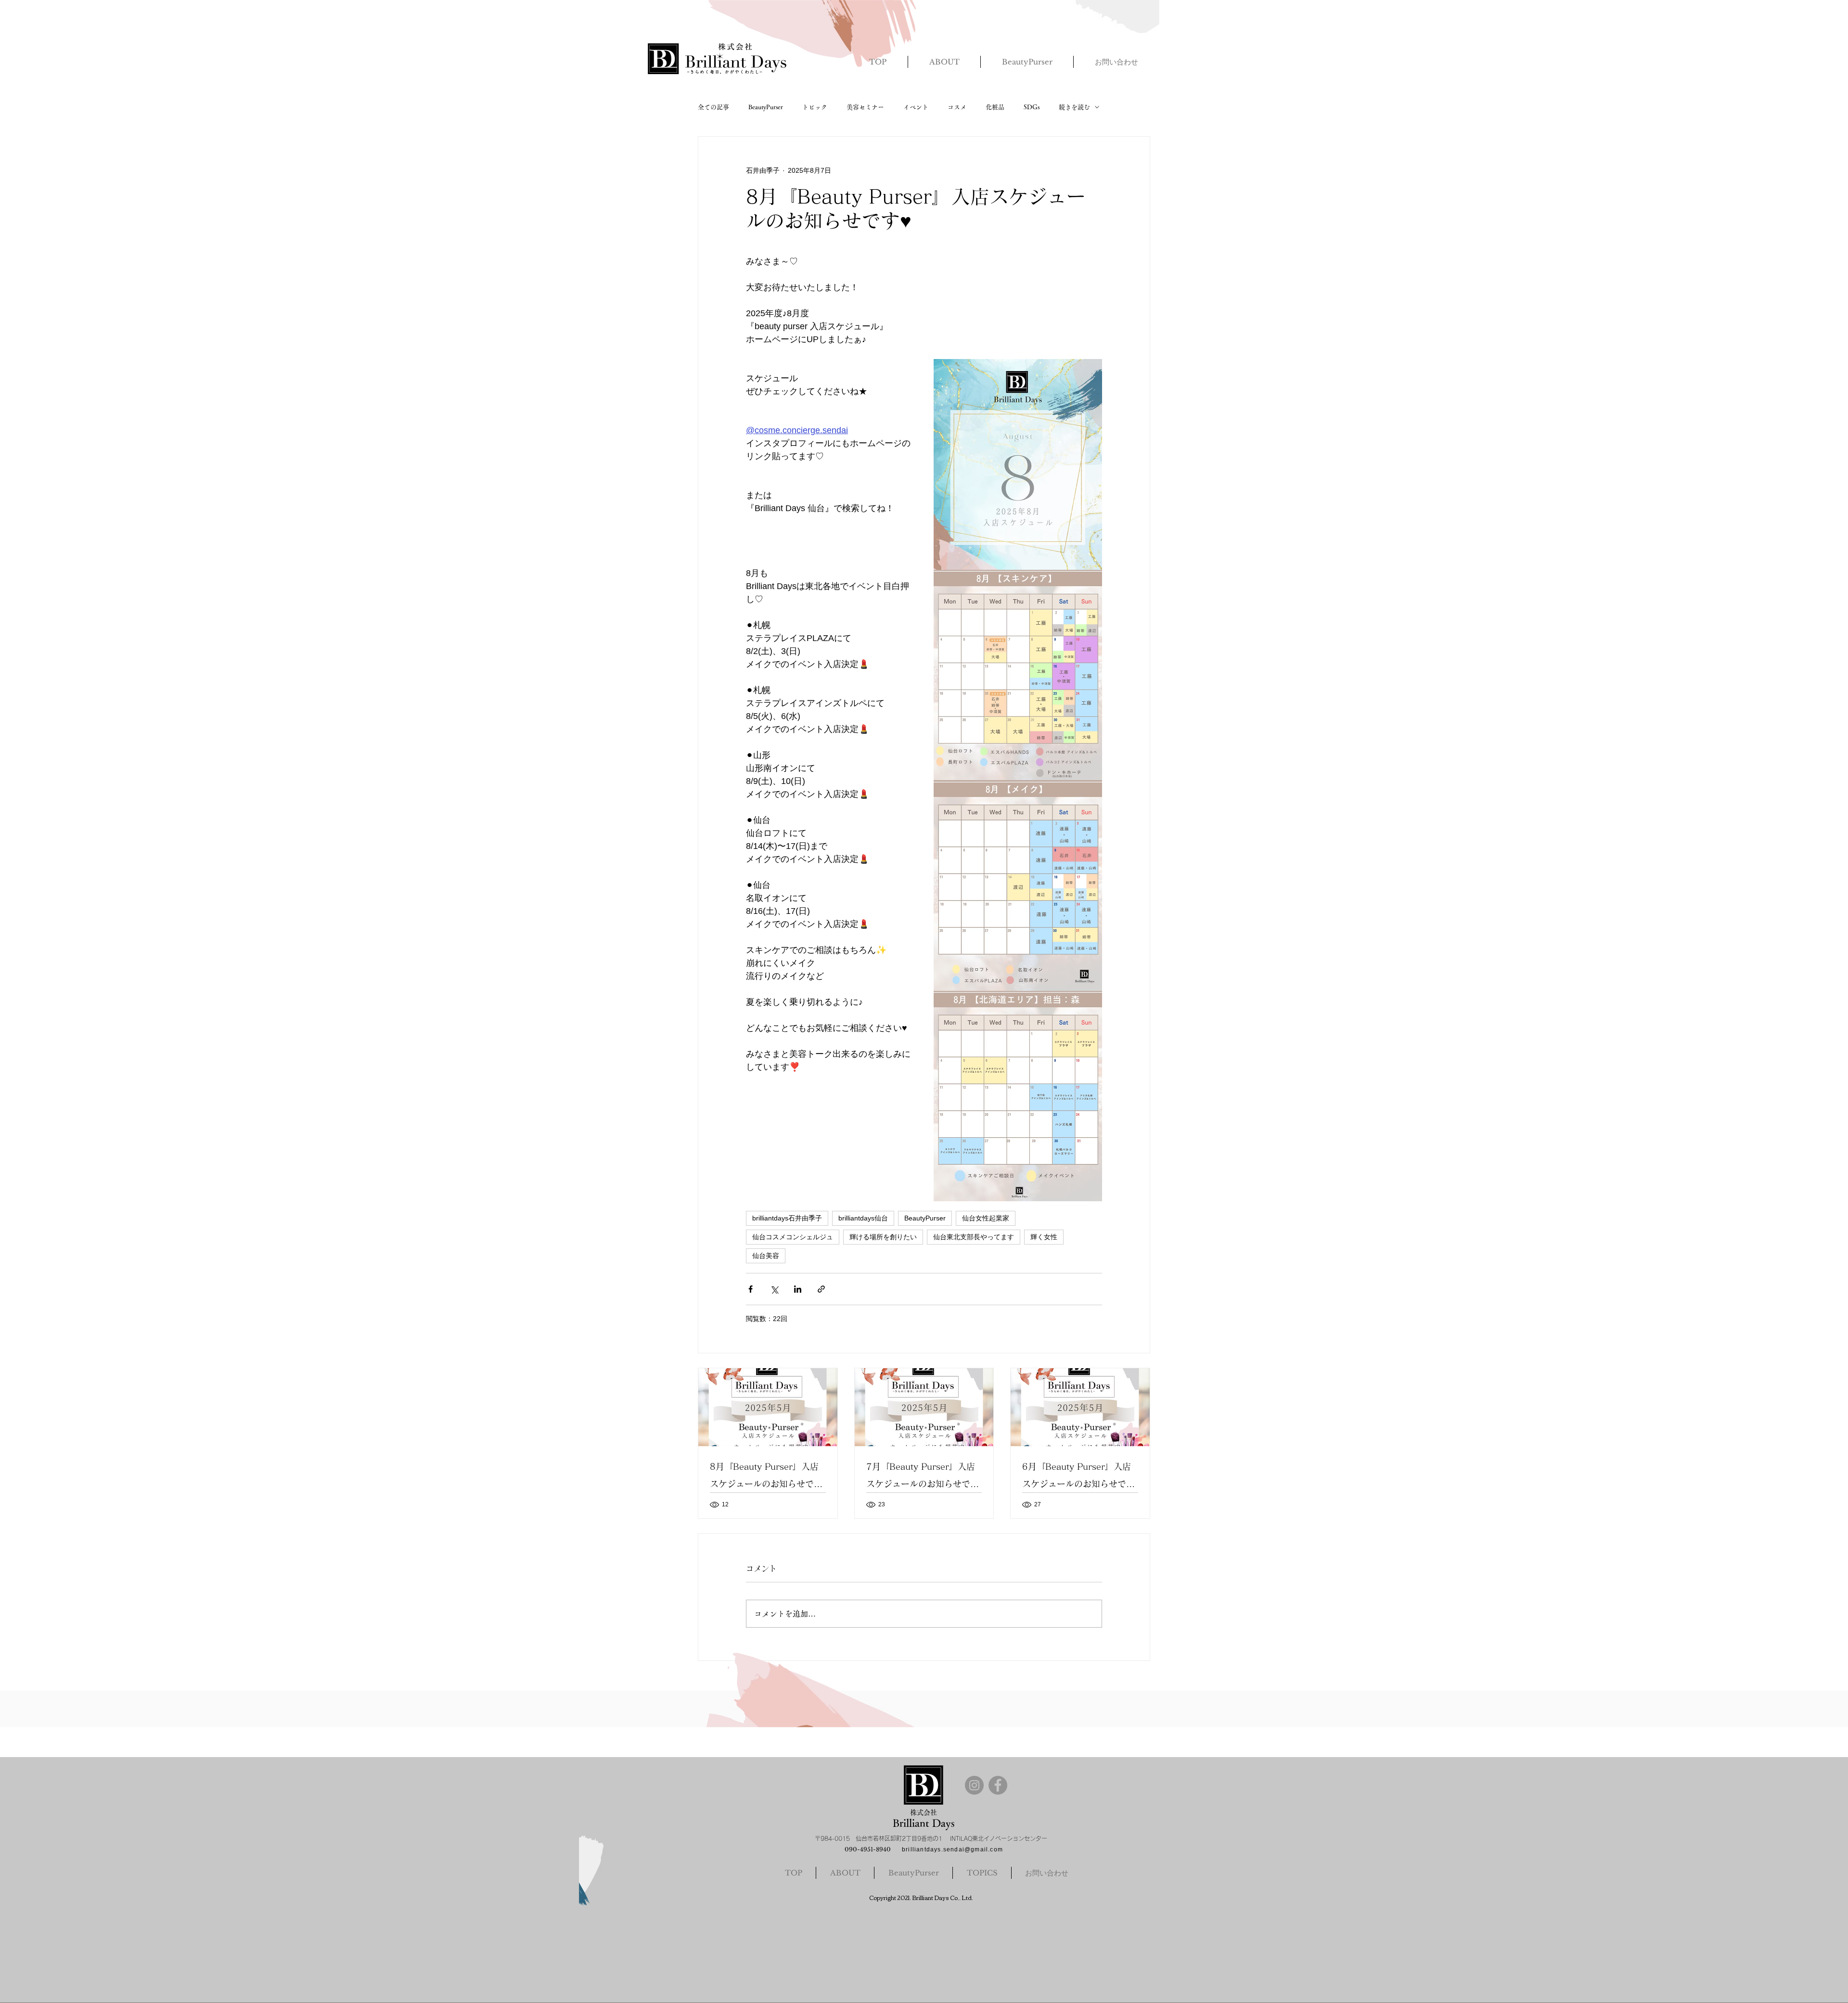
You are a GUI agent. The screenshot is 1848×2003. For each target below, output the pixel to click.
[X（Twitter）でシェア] (774, 1289)
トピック (815, 107)
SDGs (1032, 107)
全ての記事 (713, 107)
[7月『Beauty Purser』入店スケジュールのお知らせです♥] (924, 1407)
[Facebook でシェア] (751, 1289)
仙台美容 (766, 1256)
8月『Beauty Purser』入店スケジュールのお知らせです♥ (766, 1477)
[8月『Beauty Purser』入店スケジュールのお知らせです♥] (768, 1407)
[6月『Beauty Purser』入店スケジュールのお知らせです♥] (1080, 1407)
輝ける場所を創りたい (883, 1237)
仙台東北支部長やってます (974, 1237)
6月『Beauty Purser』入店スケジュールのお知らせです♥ (1078, 1477)
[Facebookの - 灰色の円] (998, 1785)
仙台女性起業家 (986, 1218)
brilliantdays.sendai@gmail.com (952, 1849)
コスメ (957, 107)
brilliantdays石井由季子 (787, 1218)
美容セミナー (865, 107)
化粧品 (995, 107)
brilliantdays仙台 (863, 1218)
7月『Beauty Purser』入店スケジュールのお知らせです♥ (923, 1477)
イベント (916, 107)
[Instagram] (974, 1785)
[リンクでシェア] (821, 1289)
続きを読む (1074, 107)
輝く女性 (1044, 1237)
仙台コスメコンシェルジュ (793, 1237)
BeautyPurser (766, 107)
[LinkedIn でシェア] (798, 1289)
